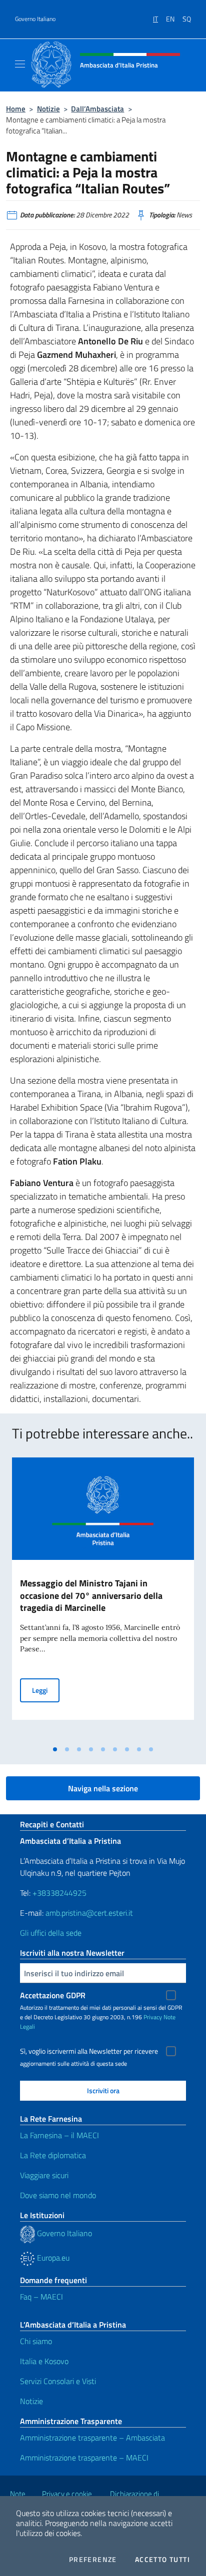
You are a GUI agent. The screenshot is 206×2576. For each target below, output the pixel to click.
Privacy (153, 2017)
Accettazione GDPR (53, 1995)
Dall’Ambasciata (97, 109)
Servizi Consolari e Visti (58, 2381)
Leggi (46, 1690)
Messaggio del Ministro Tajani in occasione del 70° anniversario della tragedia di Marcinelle (91, 1596)
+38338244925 (59, 1893)
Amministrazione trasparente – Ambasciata (92, 2438)
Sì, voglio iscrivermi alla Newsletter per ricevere (89, 2051)
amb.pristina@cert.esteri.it (90, 1913)
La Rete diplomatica (53, 2155)
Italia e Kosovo (44, 2361)
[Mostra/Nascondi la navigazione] (20, 64)
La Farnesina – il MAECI (59, 2135)
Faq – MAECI (41, 2297)
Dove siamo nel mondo (58, 2195)
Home (16, 109)
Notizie (48, 109)
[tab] (55, 1749)
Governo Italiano (35, 19)
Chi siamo (36, 2341)
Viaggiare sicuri (44, 2175)
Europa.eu (52, 2258)
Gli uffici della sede (51, 1933)
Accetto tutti (162, 2560)
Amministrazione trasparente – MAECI (84, 2458)
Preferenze (93, 2560)
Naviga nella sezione (103, 1788)
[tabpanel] (103, 1599)
